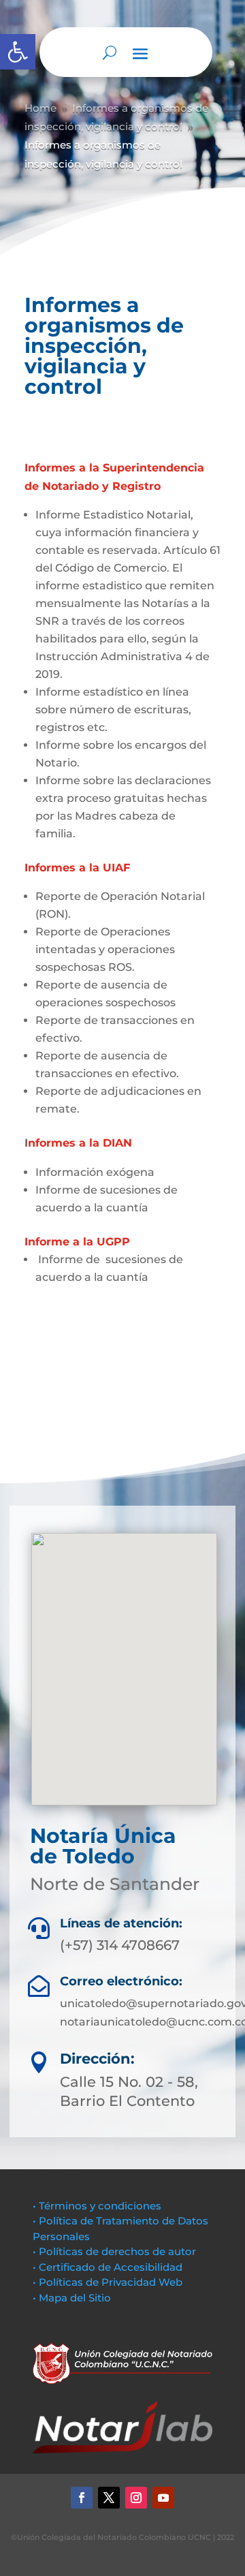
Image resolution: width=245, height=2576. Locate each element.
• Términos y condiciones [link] (97, 2206)
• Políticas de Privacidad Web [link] (108, 2282)
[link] (18, 52)
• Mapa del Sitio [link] (73, 2298)
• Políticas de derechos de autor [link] (114, 2251)
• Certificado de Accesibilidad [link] (108, 2267)
